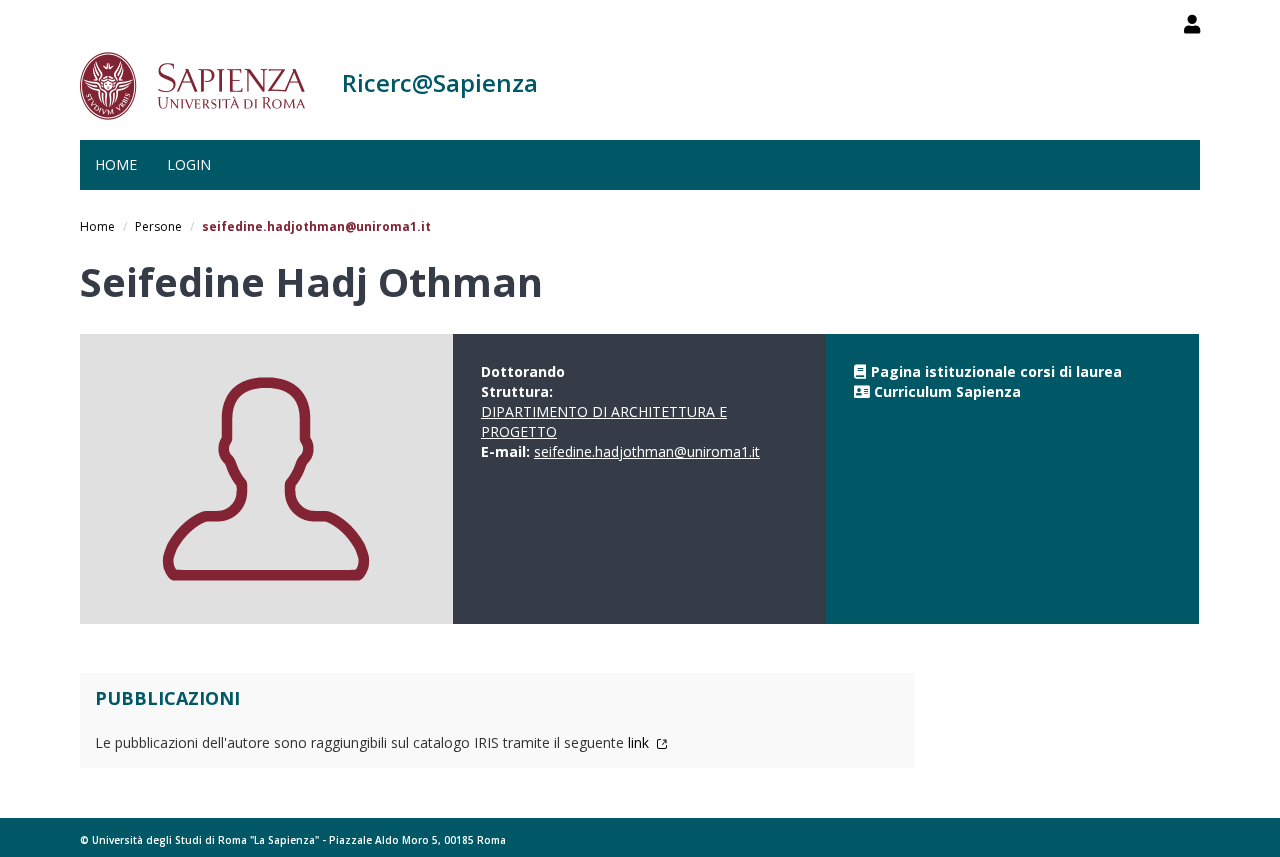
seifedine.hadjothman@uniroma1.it (647, 451)
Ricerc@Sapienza (440, 82)
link (640, 742)
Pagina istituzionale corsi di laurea (996, 371)
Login (189, 164)
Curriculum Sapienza (947, 391)
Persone (158, 226)
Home (116, 164)
